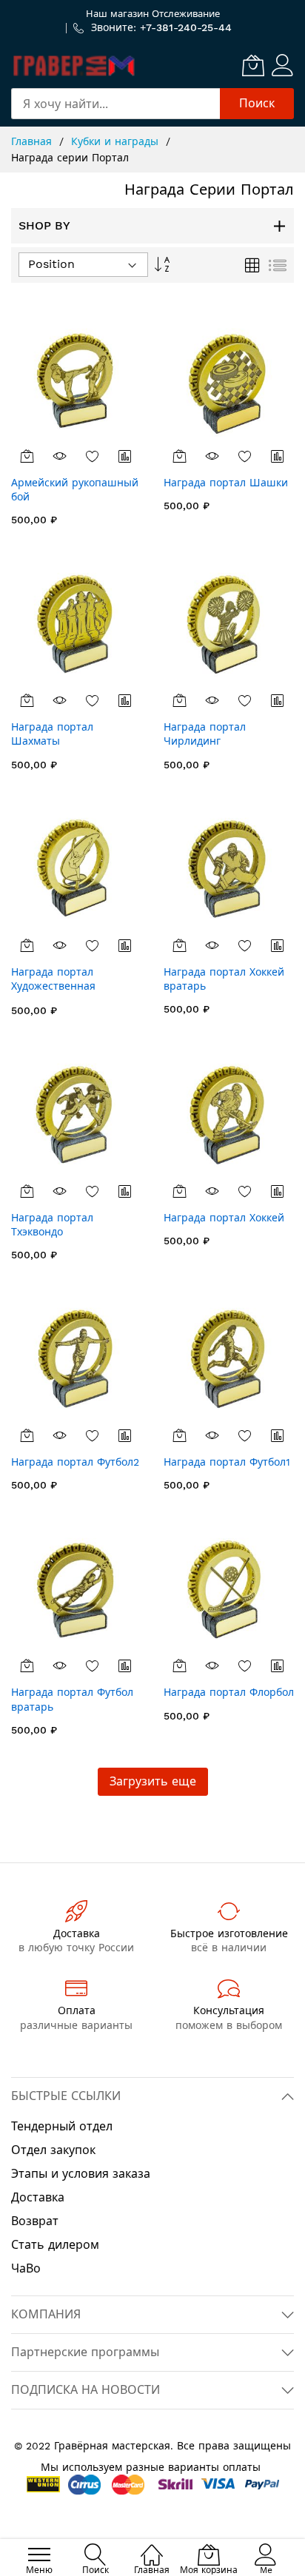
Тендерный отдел (62, 2126)
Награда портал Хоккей (224, 1218)
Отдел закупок (53, 2150)
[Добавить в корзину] (27, 456)
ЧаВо (26, 2268)
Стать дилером (55, 2245)
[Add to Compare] (125, 456)
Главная (33, 141)
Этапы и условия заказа (81, 2174)
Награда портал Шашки (226, 483)
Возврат (35, 2221)
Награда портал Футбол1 (227, 1462)
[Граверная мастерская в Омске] (74, 65)
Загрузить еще (153, 1781)
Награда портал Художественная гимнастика (53, 986)
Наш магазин (117, 14)
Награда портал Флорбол (229, 1692)
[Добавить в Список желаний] (93, 456)
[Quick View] (60, 456)
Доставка (38, 2197)
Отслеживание (186, 14)
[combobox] (115, 104)
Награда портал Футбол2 (75, 1462)
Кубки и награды (117, 141)
